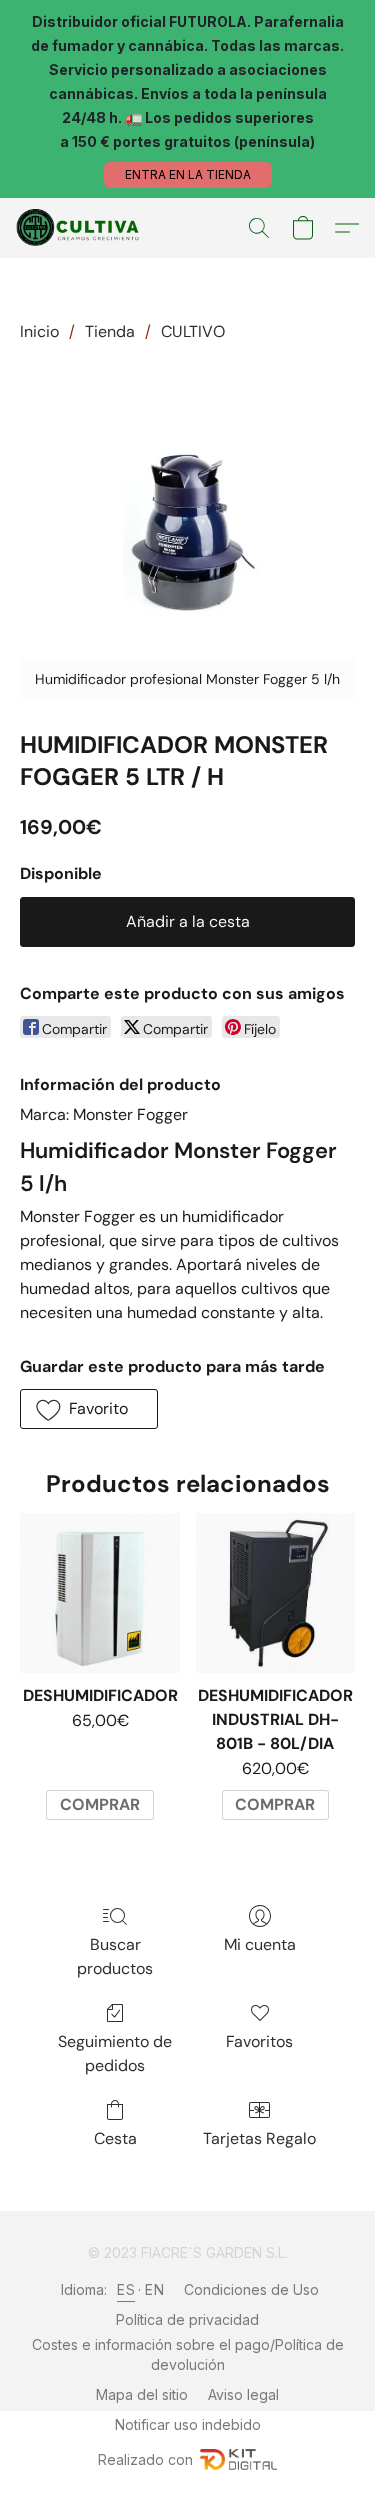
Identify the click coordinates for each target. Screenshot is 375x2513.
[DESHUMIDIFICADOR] (99, 1592)
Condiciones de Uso (251, 2289)
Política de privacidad (187, 2319)
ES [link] (126, 2289)
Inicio (39, 331)
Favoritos (259, 2041)
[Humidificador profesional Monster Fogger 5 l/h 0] (187, 531)
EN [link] (154, 2289)
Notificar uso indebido (188, 2424)
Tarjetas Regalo (259, 2138)
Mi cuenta (260, 1944)
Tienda (110, 331)
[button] (188, 175)
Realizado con (145, 2459)
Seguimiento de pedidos (115, 2053)
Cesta (115, 2138)
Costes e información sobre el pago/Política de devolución (188, 2354)
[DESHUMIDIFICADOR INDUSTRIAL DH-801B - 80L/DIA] (275, 1592)
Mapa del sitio (142, 2394)
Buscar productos (115, 1956)
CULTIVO (193, 331)
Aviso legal (243, 2394)
